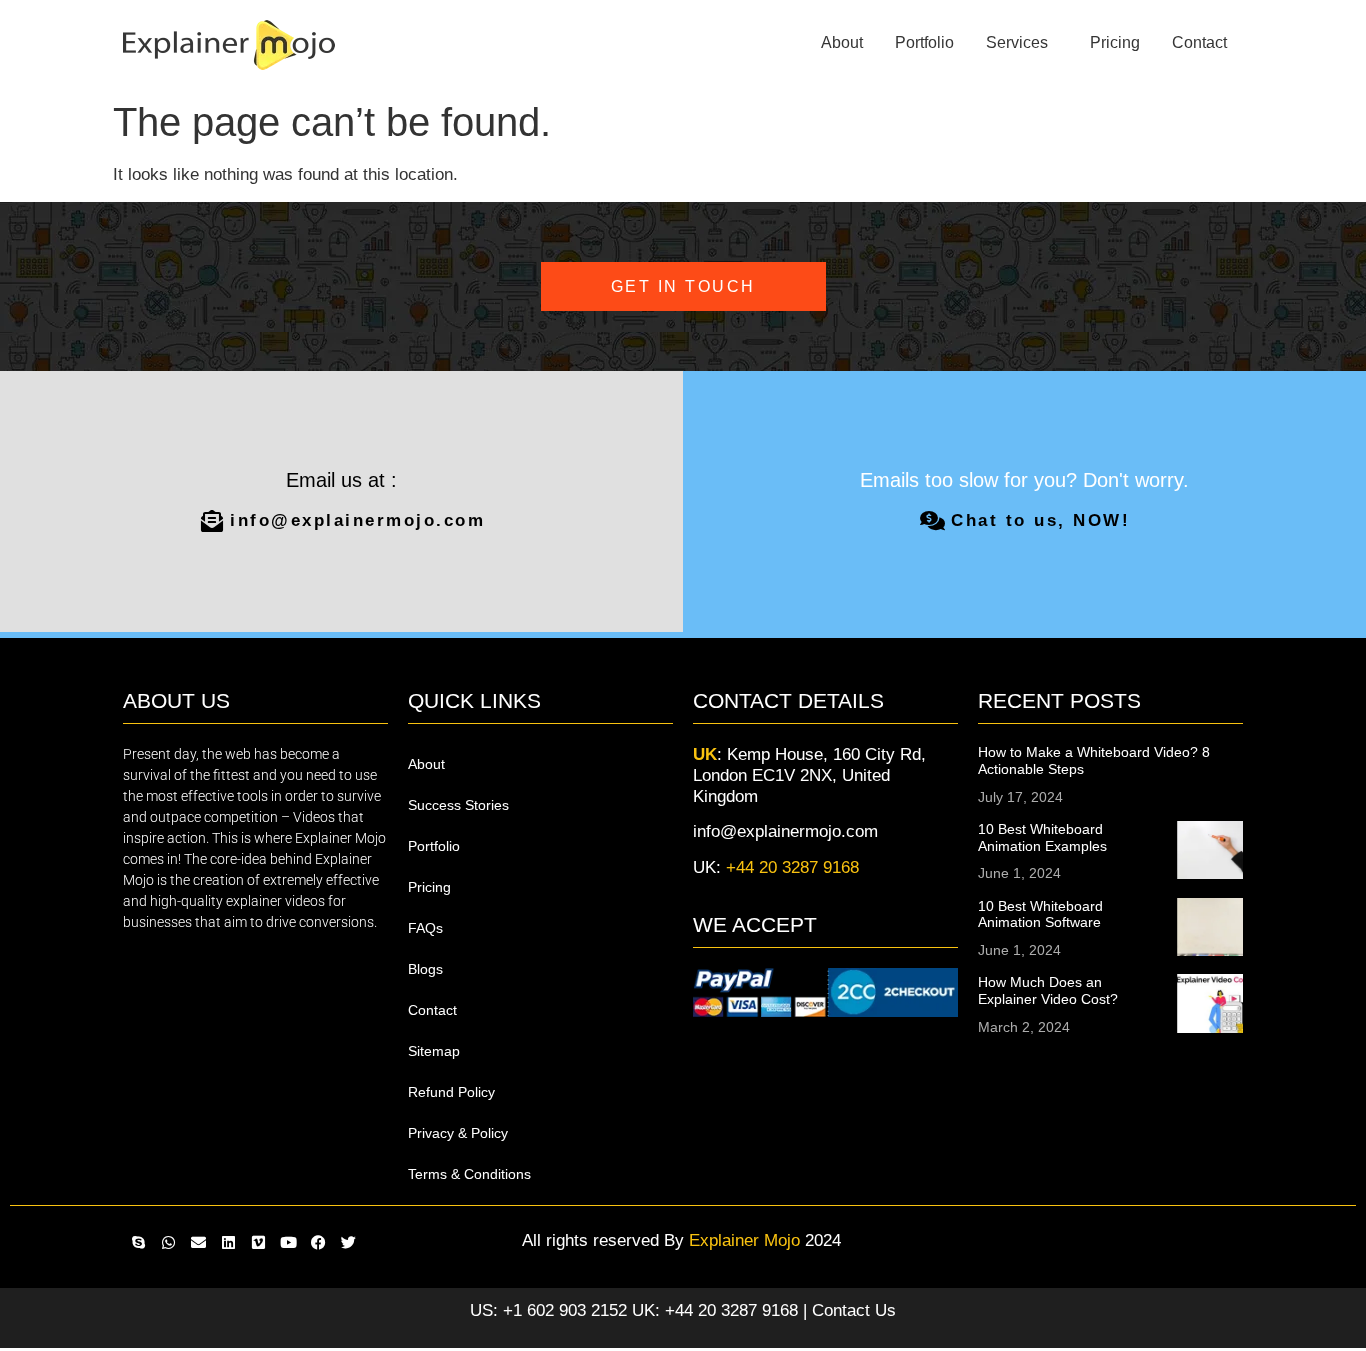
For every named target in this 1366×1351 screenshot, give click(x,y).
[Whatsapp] (168, 1243)
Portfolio (924, 42)
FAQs (425, 928)
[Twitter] (348, 1243)
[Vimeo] (258, 1243)
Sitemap (434, 1051)
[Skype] (138, 1243)
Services (1017, 42)
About (842, 42)
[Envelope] (198, 1243)
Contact (1199, 42)
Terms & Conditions (469, 1174)
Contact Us (854, 1310)
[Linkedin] (228, 1243)
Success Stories (458, 805)
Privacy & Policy (458, 1133)
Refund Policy (451, 1092)
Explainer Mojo (744, 1240)
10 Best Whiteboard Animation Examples (1042, 837)
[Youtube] (288, 1243)
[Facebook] (318, 1243)
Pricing (1115, 42)
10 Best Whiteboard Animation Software (1040, 914)
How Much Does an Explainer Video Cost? (1048, 990)
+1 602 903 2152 (565, 1310)
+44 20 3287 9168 (792, 867)
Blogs (425, 969)
